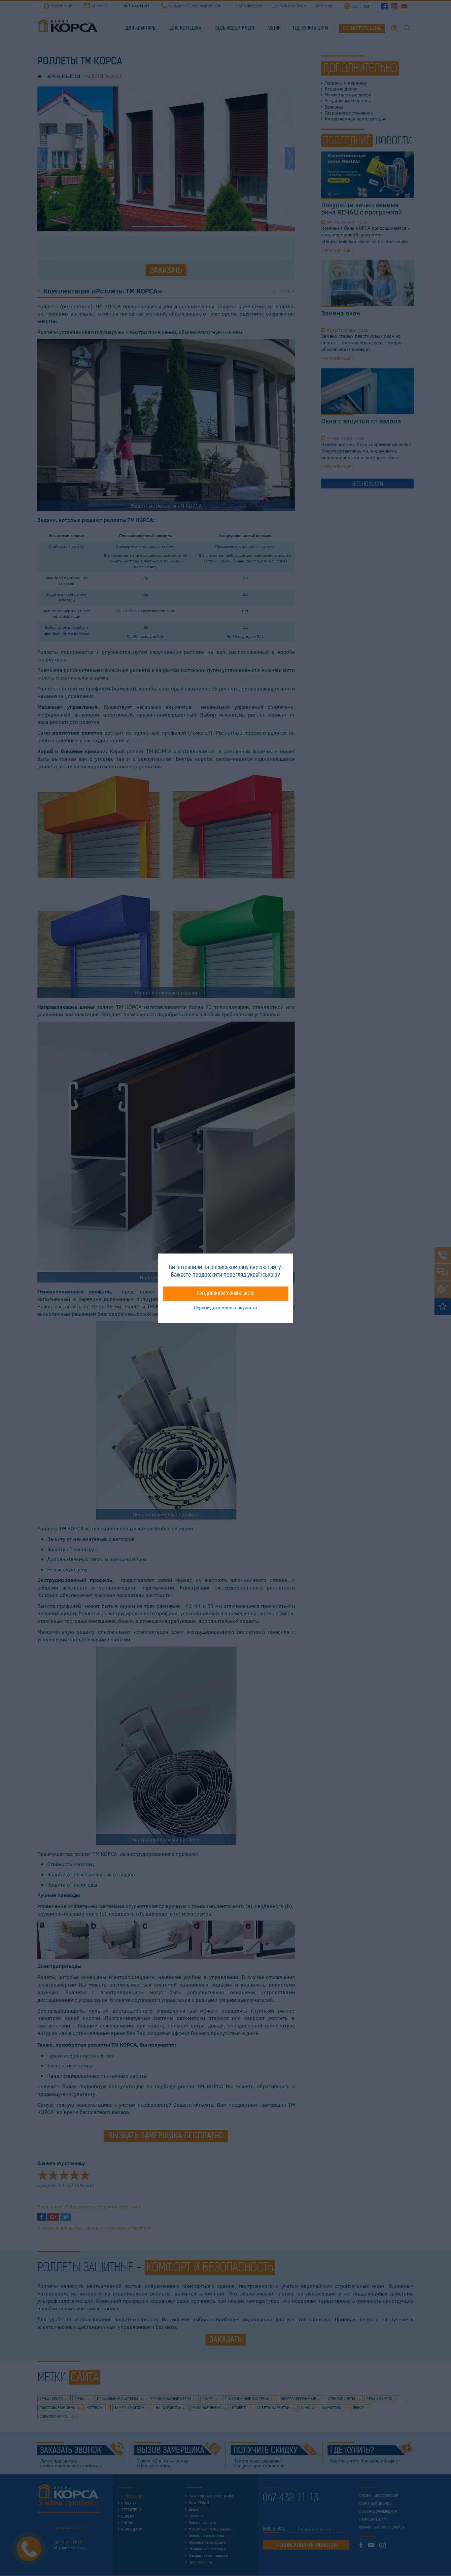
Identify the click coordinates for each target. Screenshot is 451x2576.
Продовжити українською (226, 1293)
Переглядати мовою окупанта (225, 1307)
